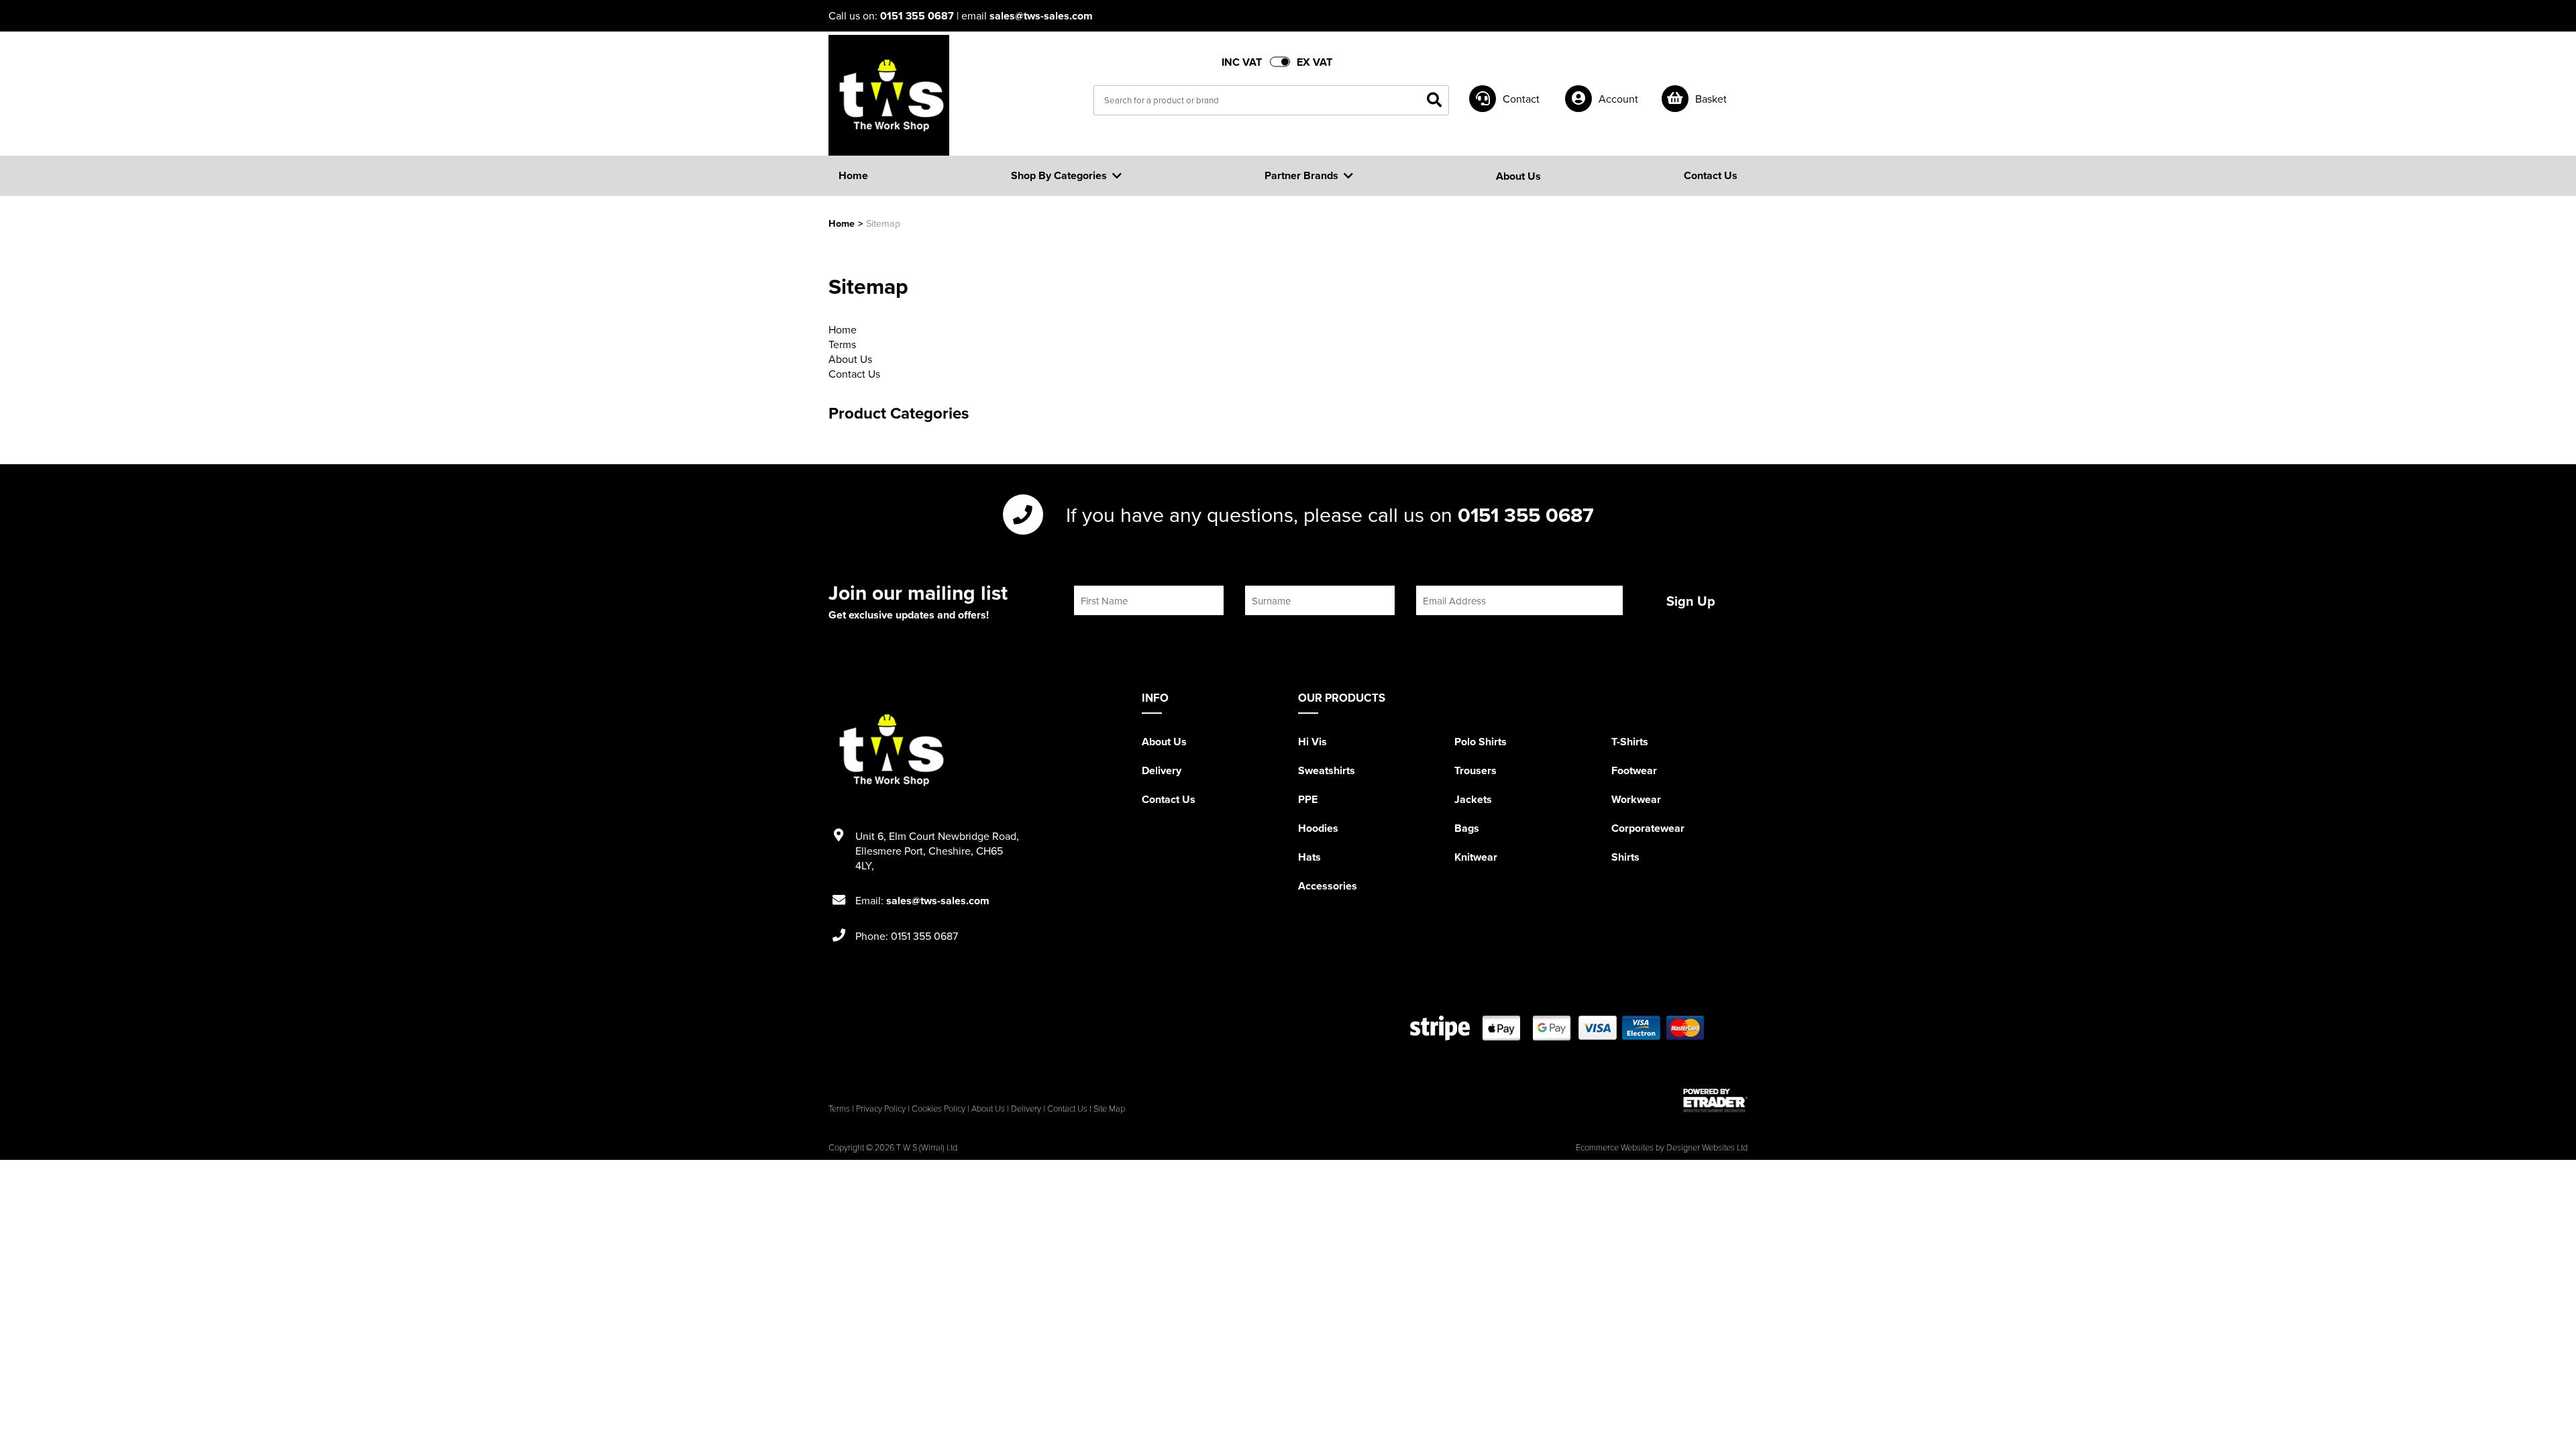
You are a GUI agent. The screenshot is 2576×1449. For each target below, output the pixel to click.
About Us (850, 359)
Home (842, 223)
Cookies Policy (938, 1108)
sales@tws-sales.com (1041, 16)
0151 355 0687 (917, 16)
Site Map (1109, 1108)
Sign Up (1691, 601)
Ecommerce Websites (1615, 1147)
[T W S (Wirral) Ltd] (889, 95)
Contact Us (854, 374)
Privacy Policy (881, 1108)
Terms (842, 344)
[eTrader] (1715, 1100)
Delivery (1162, 770)
